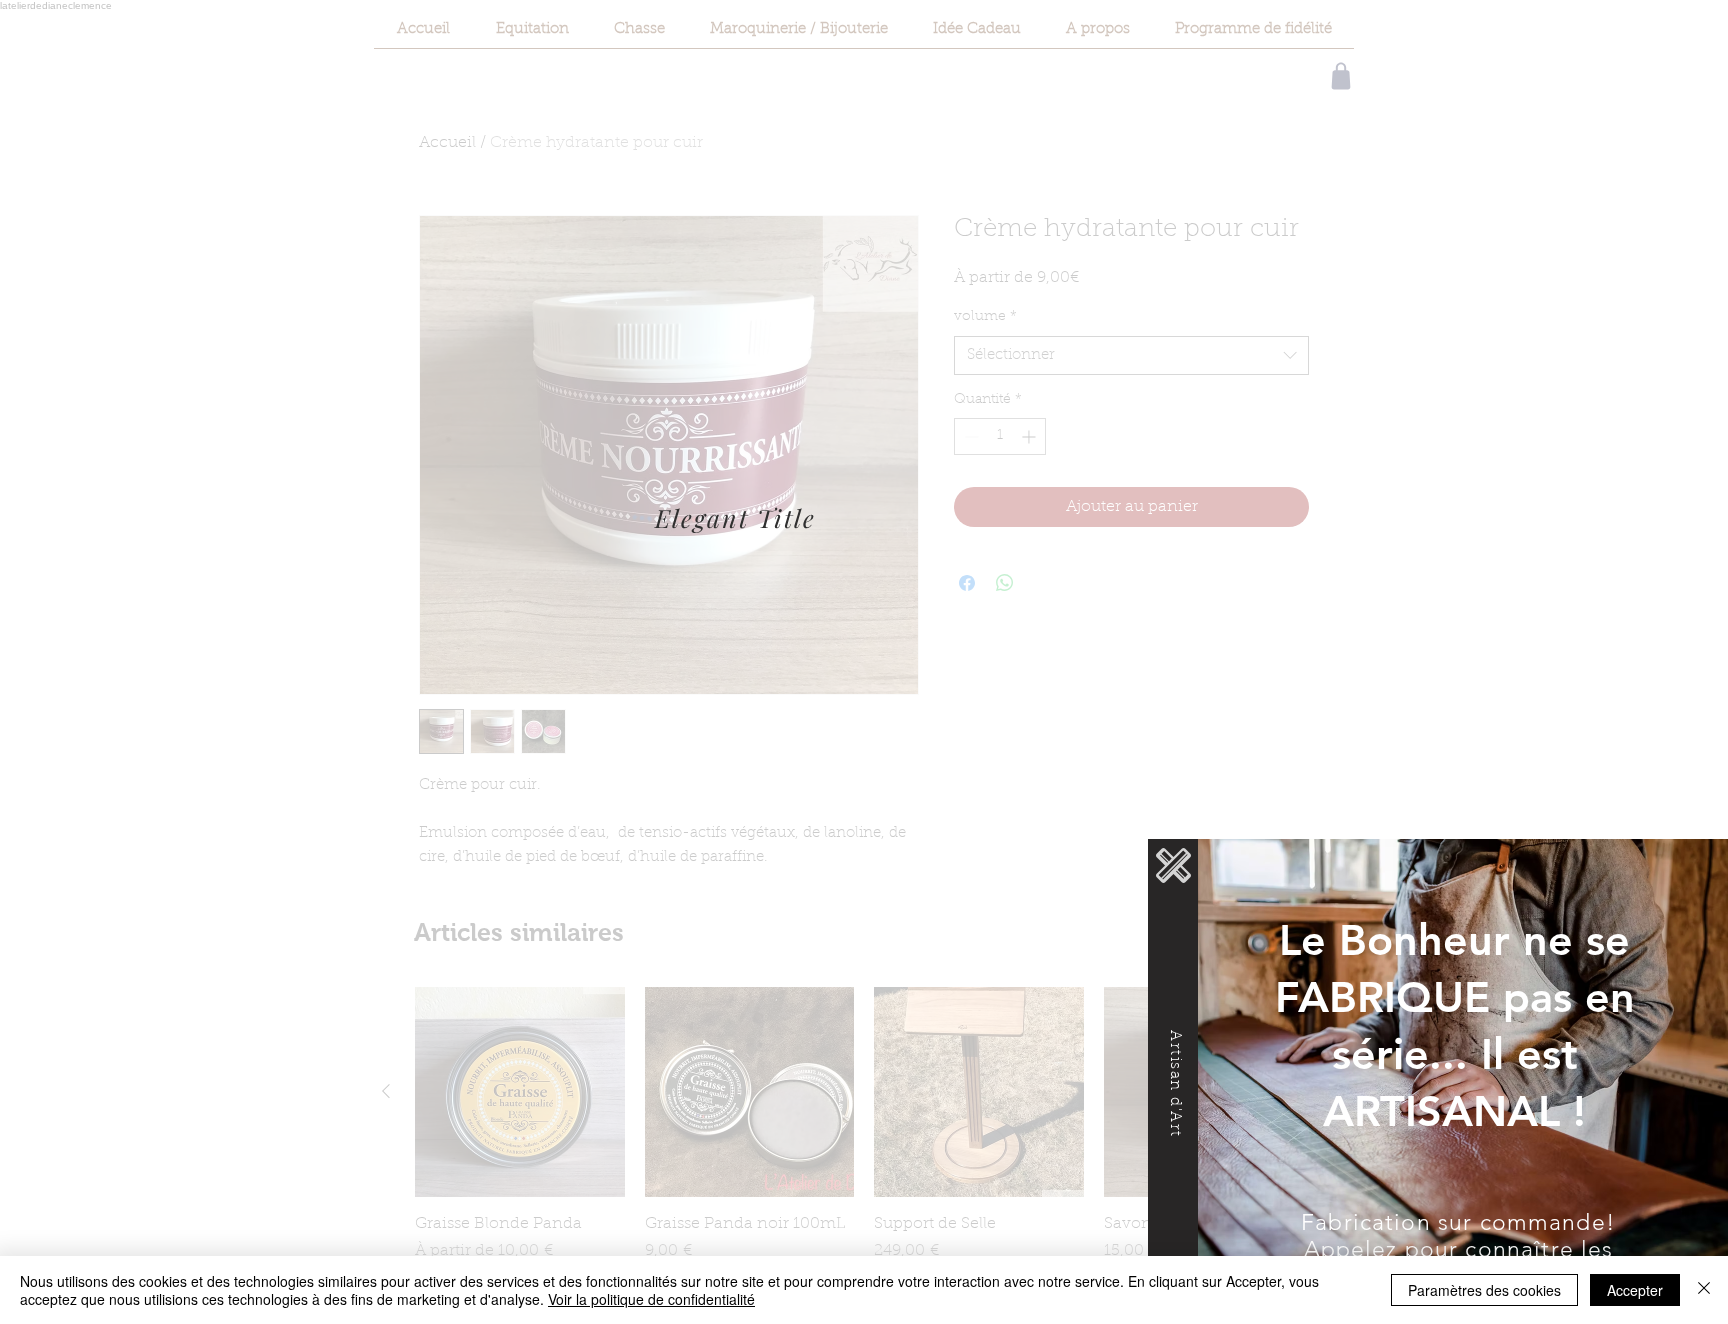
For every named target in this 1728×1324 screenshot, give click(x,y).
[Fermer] (1704, 1290)
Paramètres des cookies (1484, 1290)
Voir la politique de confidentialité (651, 1299)
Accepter (1635, 1290)
